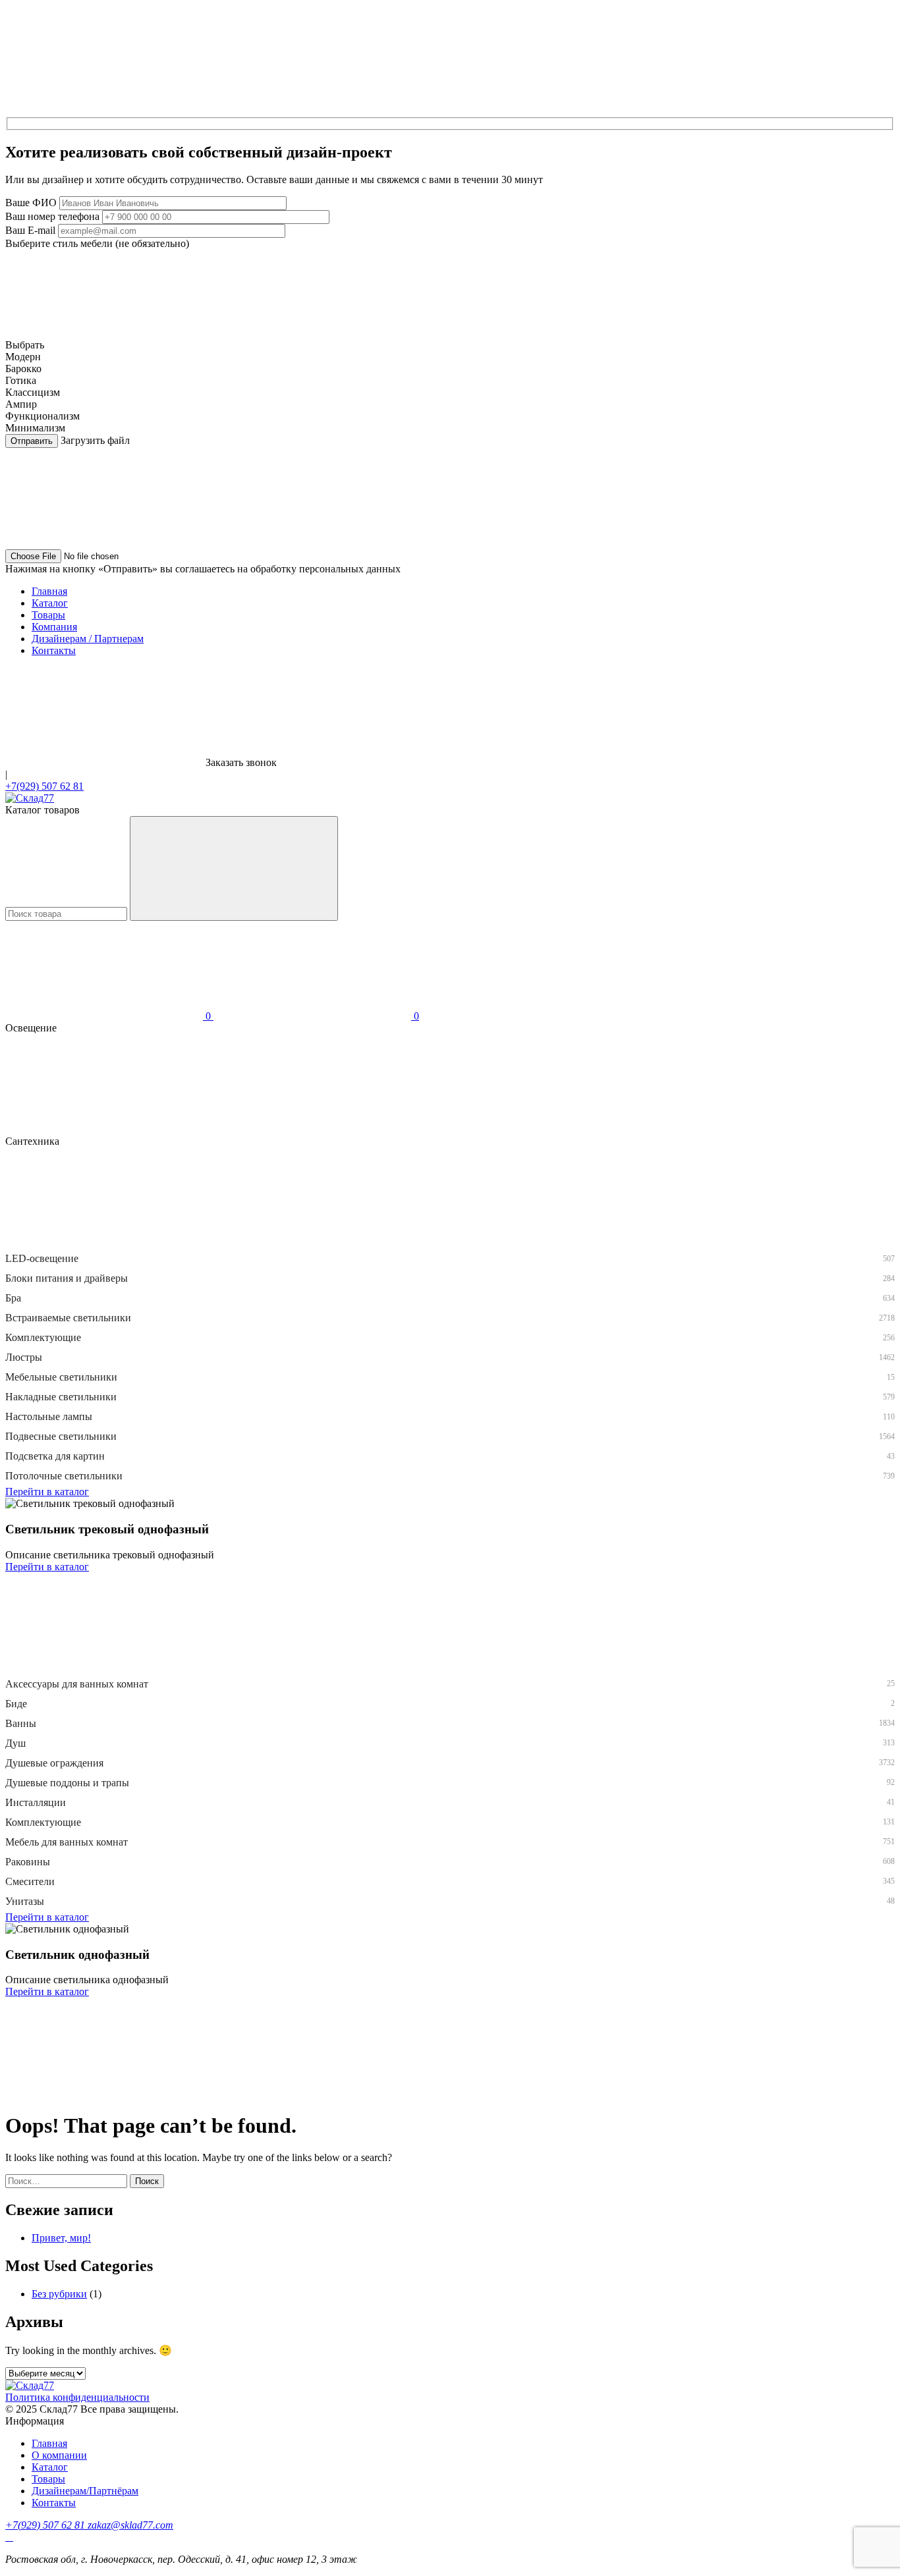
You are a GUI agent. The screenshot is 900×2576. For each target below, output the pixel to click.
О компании (59, 2455)
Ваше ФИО (31, 203)
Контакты (54, 650)
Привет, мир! (61, 2238)
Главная (49, 591)
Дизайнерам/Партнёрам (85, 2491)
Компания (54, 627)
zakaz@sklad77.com (130, 2525)
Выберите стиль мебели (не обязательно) (97, 243)
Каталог (50, 603)
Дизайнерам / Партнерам (88, 639)
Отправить (32, 441)
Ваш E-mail (30, 230)
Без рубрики (59, 2294)
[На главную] (30, 798)
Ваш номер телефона (52, 216)
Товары (48, 615)
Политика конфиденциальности (77, 2397)
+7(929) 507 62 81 (44, 786)
